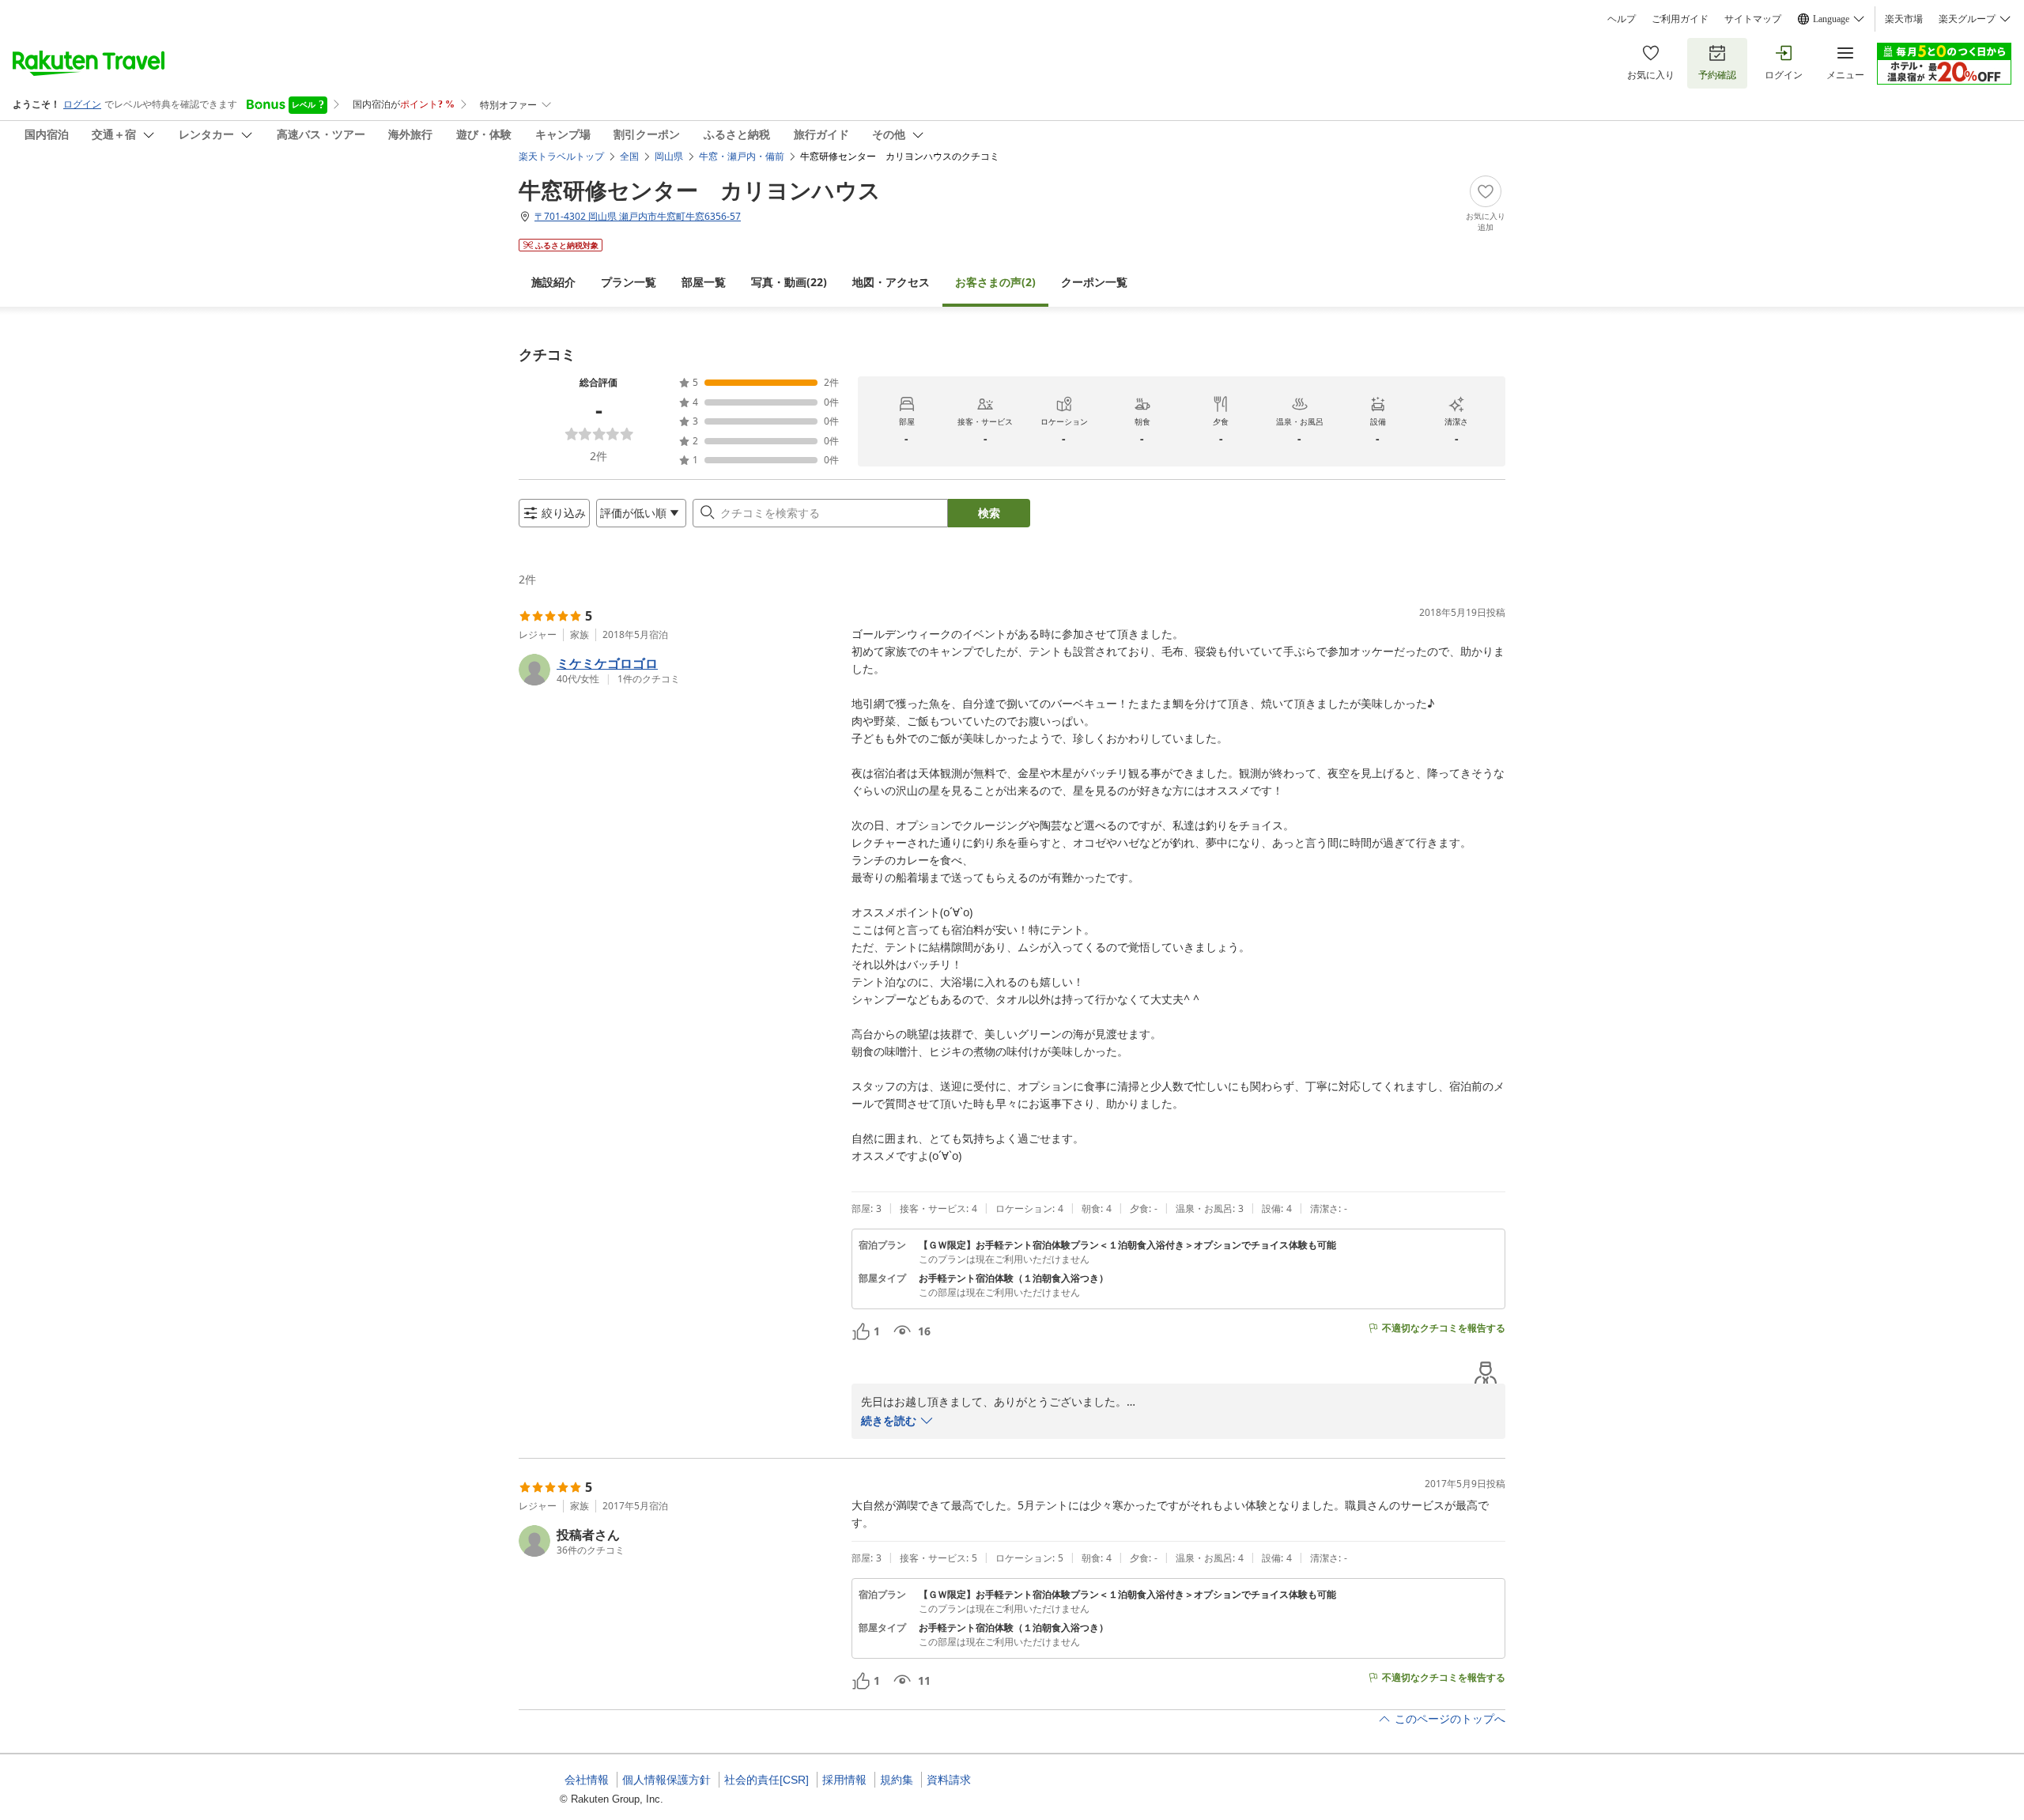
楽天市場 (1904, 19)
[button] (679, 670)
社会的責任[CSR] (767, 1780)
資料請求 (949, 1780)
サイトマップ (1753, 19)
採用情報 (844, 1780)
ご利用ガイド (1680, 19)
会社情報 (587, 1780)
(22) (789, 282)
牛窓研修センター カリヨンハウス (700, 190)
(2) (995, 282)
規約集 (897, 1780)
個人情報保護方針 (666, 1780)
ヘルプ (1622, 19)
